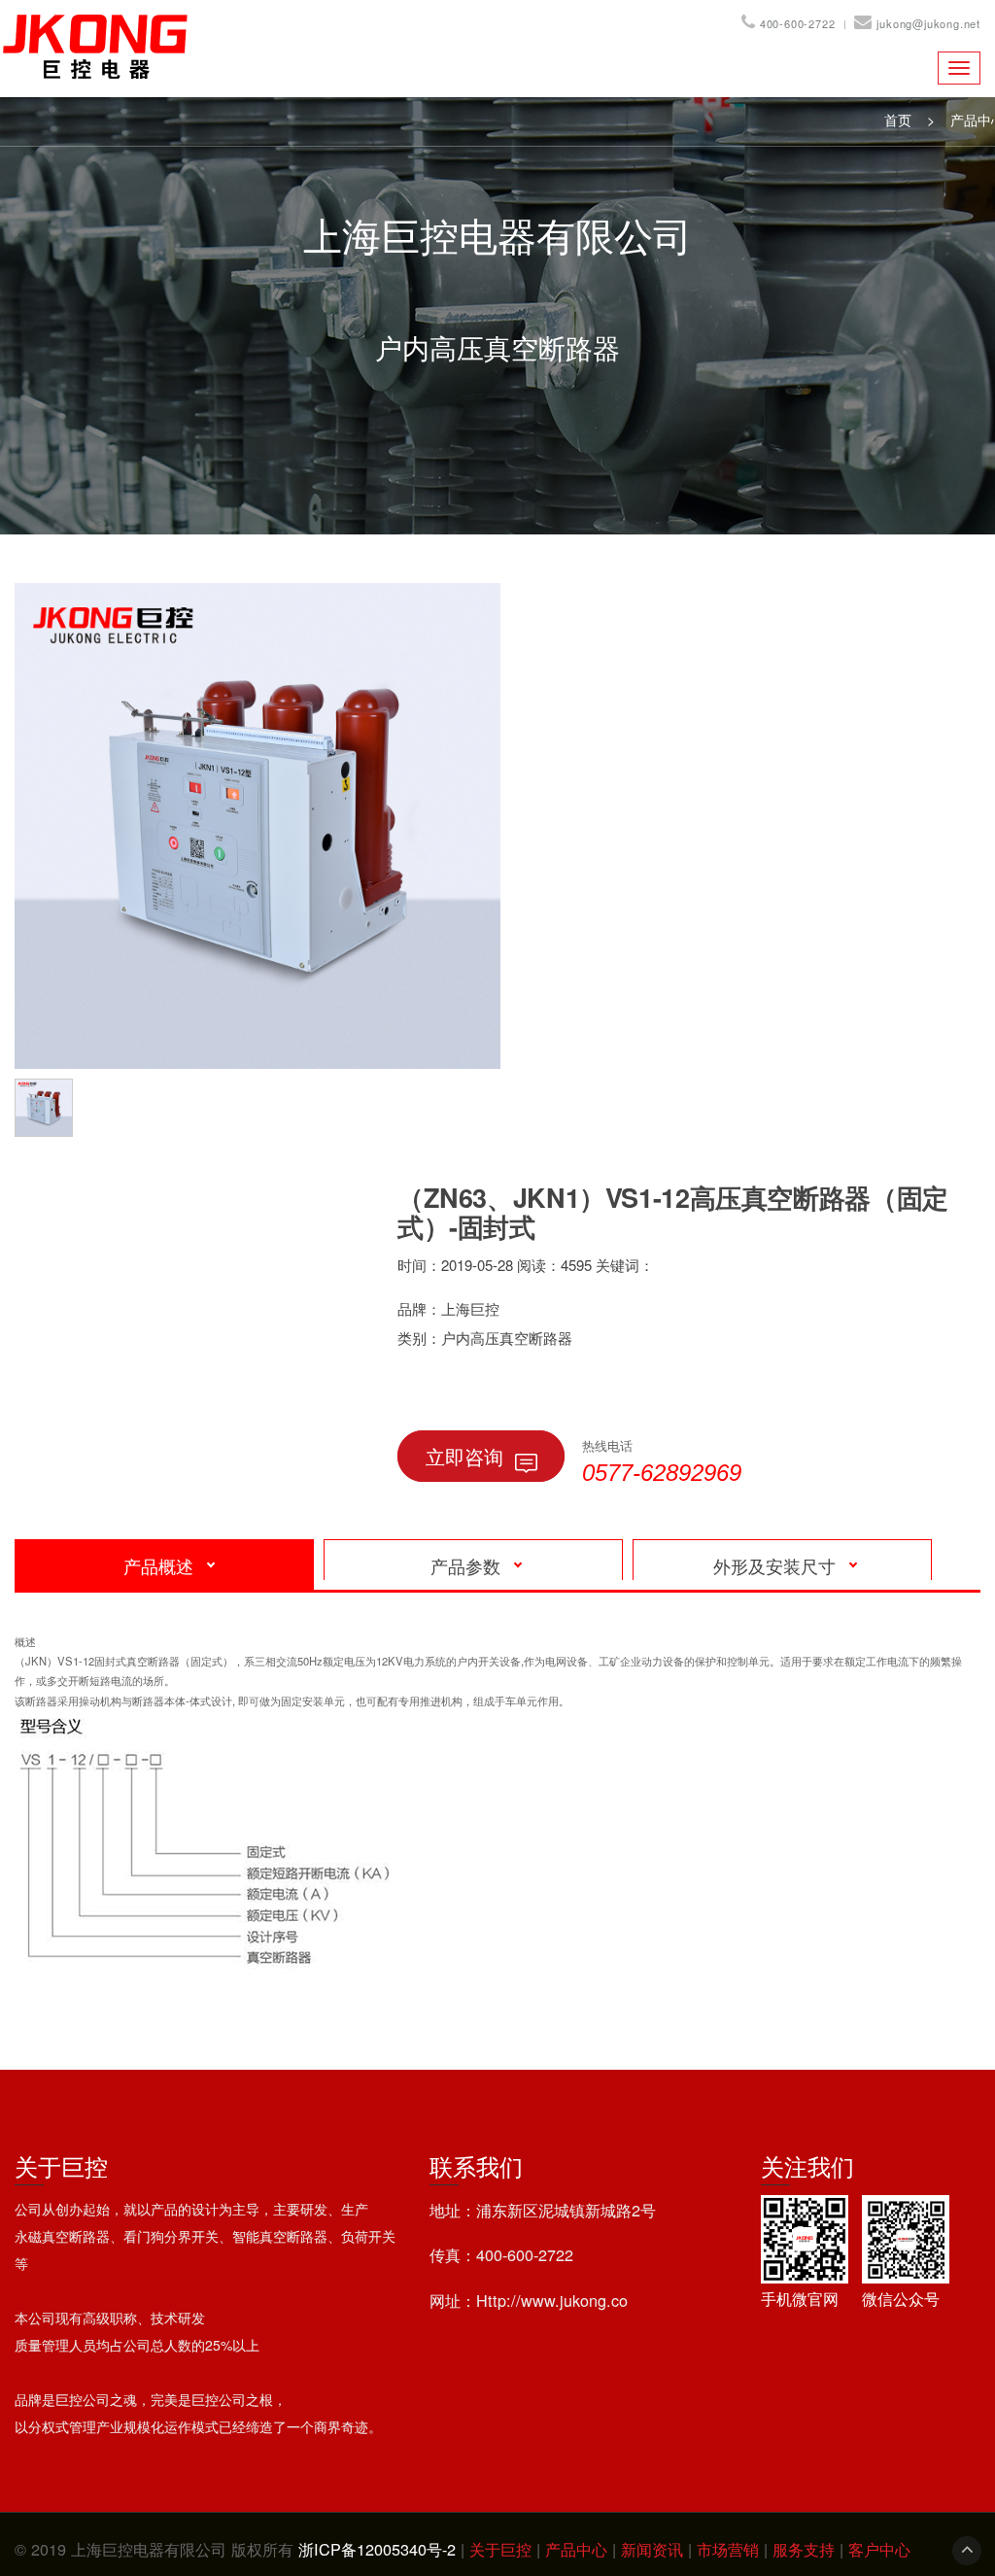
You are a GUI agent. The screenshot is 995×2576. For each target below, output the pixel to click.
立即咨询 (464, 1456)
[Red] (49, 1105)
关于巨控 (503, 2549)
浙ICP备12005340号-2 (377, 2549)
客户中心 (879, 2549)
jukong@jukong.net (928, 23)
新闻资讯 (654, 2549)
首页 (898, 120)
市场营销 (730, 2549)
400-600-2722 (798, 23)
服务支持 (806, 2549)
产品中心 (579, 2549)
